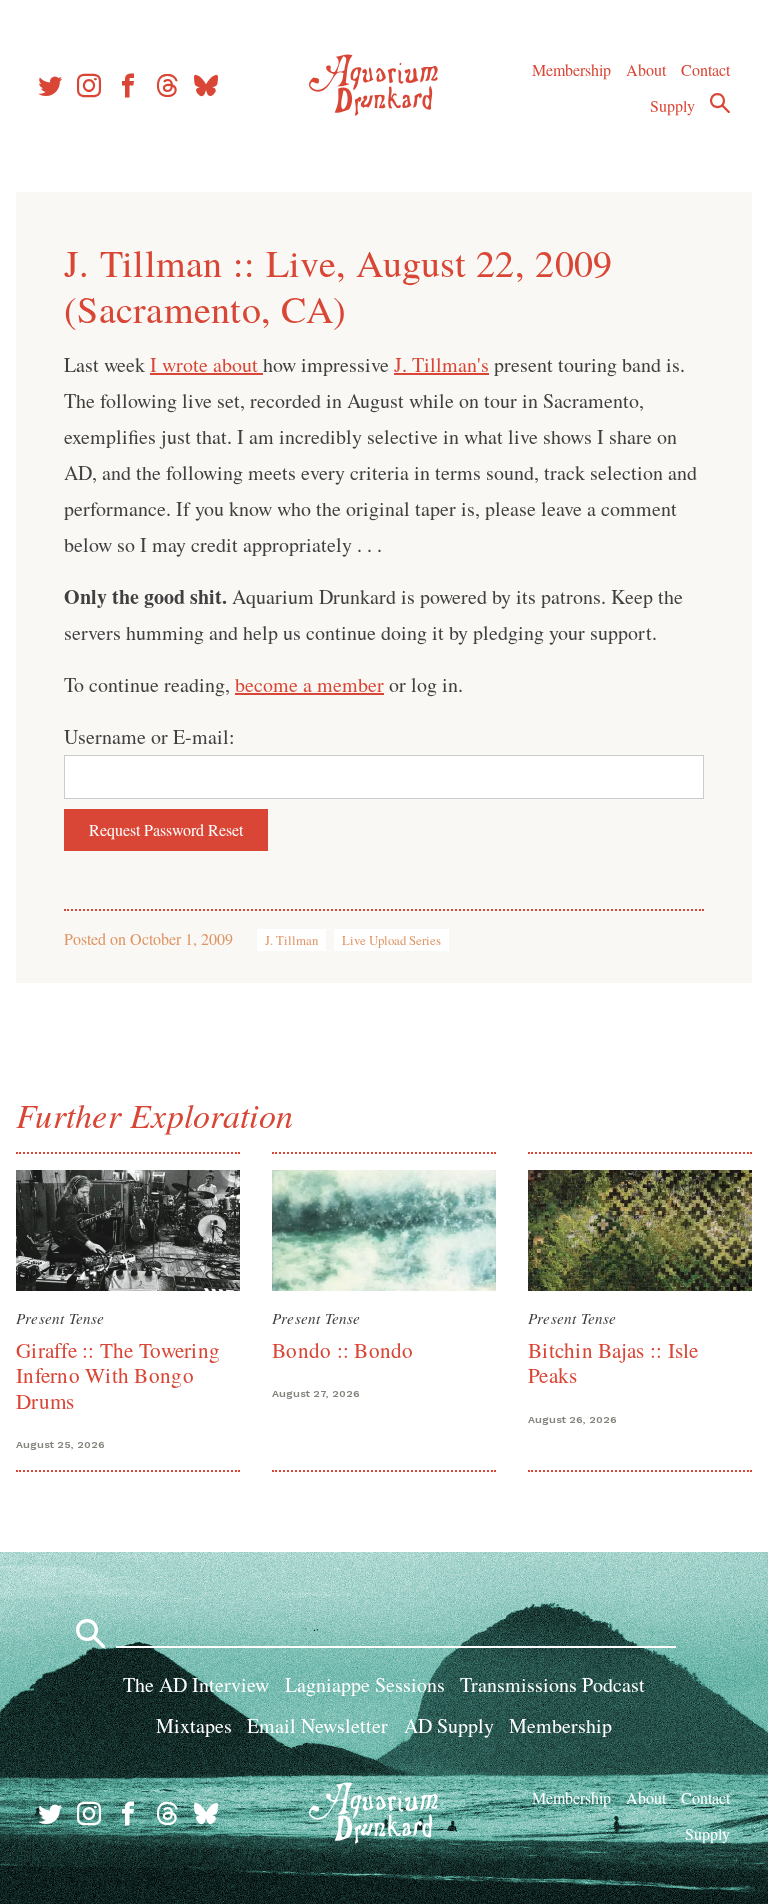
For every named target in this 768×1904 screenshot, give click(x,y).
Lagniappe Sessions (365, 1684)
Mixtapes (194, 1725)
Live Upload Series (391, 940)
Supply (672, 105)
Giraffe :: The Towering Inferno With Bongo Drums (118, 1375)
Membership (571, 69)
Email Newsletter (317, 1725)
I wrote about (206, 364)
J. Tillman (291, 940)
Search (720, 103)
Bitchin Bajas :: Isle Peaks (613, 1362)
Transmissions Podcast (552, 1684)
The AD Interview (196, 1684)
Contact (705, 69)
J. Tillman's (441, 364)
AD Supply (449, 1725)
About (646, 69)
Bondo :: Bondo (343, 1350)
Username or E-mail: (149, 736)
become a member (309, 684)
